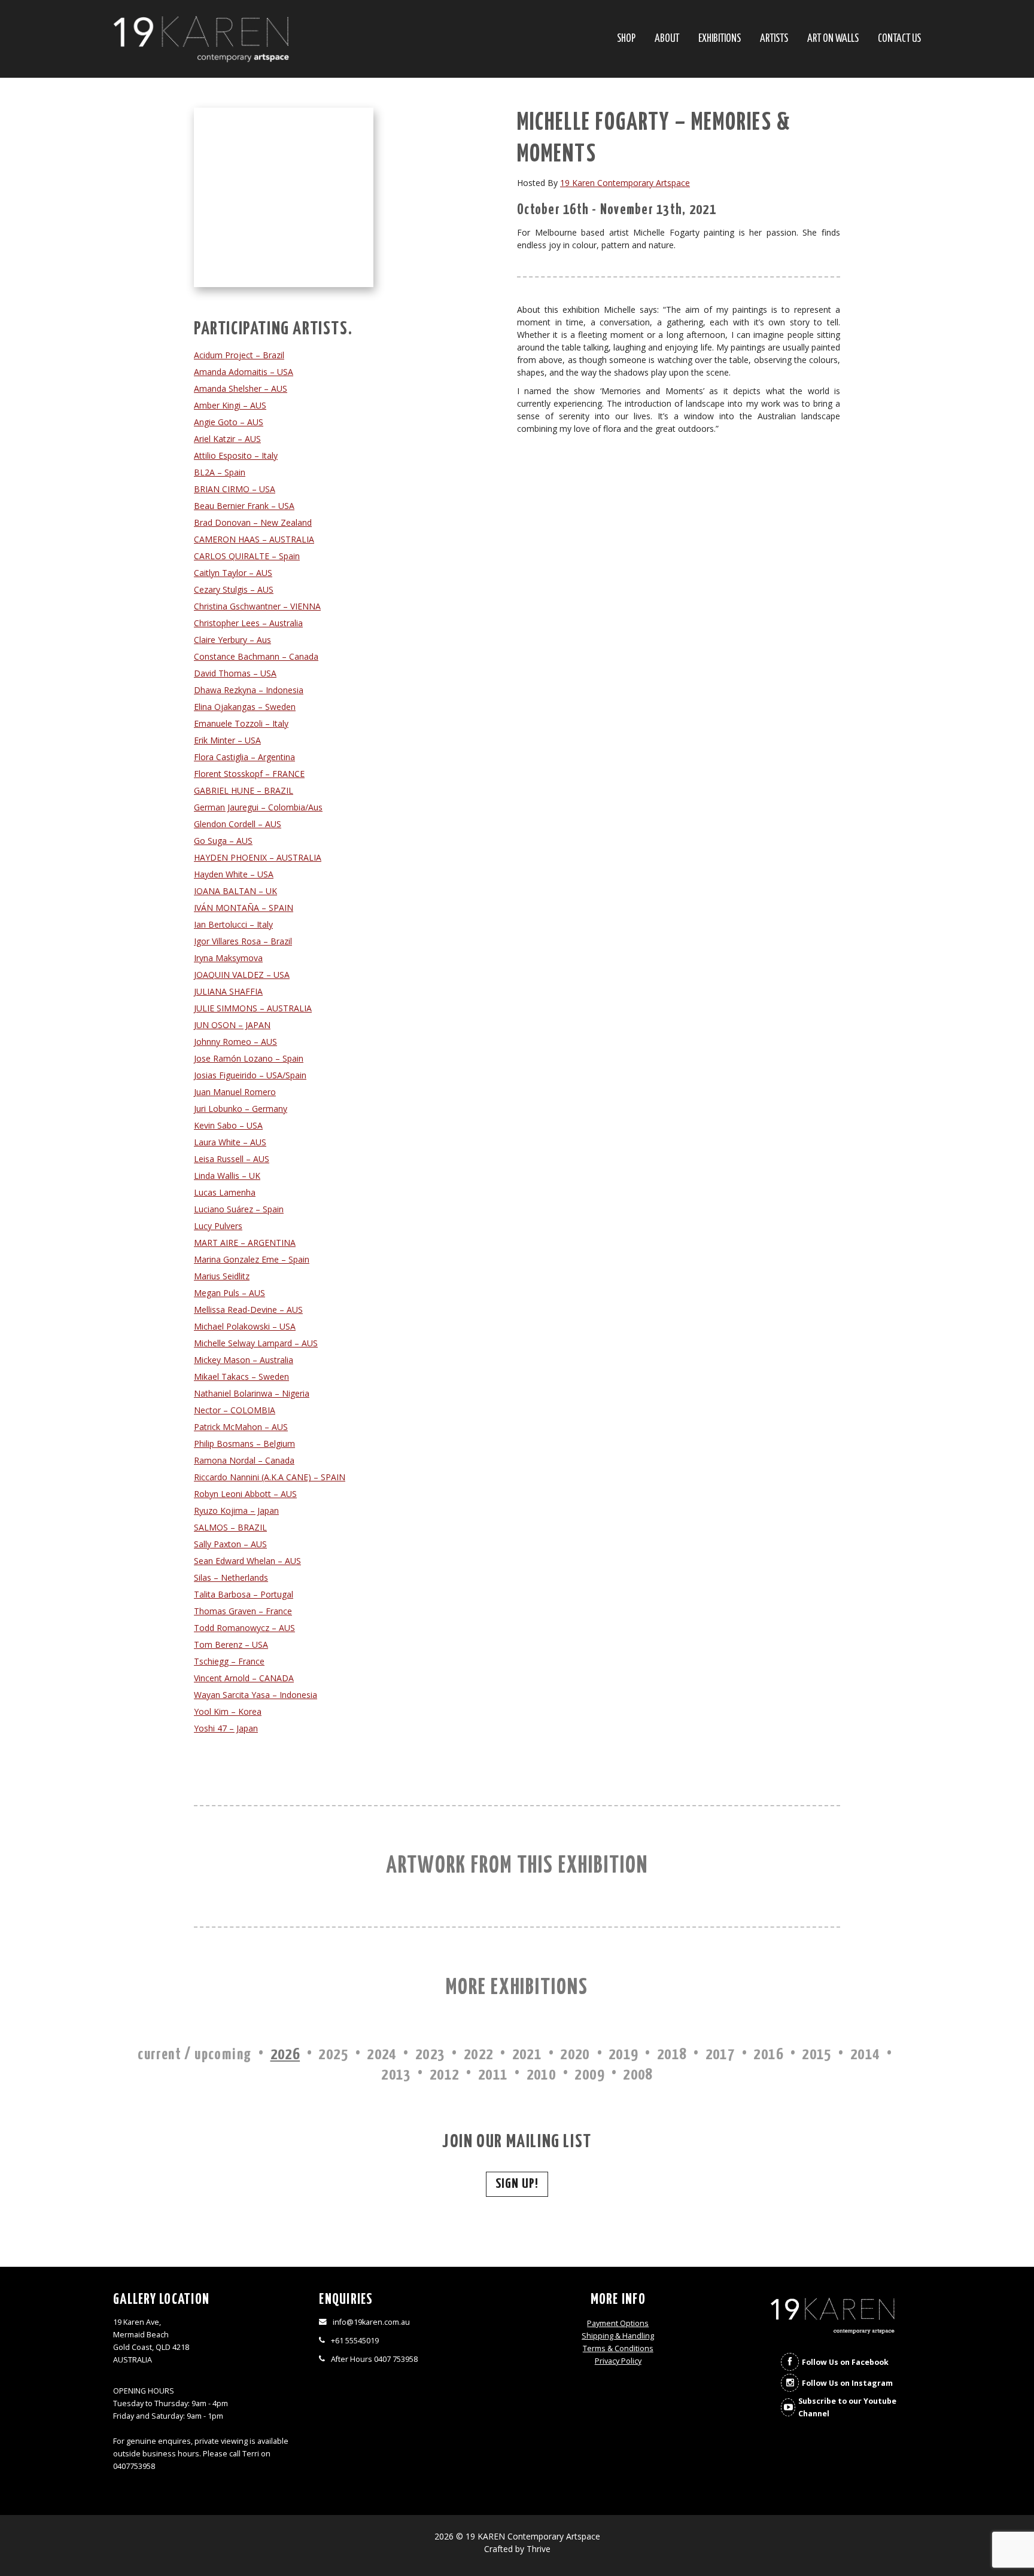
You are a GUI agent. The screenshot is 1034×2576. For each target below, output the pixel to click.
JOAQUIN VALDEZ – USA (242, 975)
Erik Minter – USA (227, 740)
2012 (445, 2075)
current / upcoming (194, 2055)
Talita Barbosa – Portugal (244, 1594)
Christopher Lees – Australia (248, 623)
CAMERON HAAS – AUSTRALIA (254, 539)
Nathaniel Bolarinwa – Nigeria (252, 1393)
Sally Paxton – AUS (230, 1544)
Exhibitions (720, 39)
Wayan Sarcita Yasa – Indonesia (256, 1695)
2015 (817, 2055)
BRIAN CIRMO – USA (235, 489)
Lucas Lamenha (225, 1192)
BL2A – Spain (220, 472)
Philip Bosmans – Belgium (244, 1444)
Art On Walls (833, 39)
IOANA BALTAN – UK (235, 891)
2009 (589, 2075)
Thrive (539, 2549)
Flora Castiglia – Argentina (244, 757)
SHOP (626, 39)
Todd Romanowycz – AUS (244, 1628)
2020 (575, 2055)
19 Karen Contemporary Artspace (625, 183)
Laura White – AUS (230, 1142)
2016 (768, 2055)
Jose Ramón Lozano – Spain (249, 1058)
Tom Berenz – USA (231, 1644)
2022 (479, 2055)
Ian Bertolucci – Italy (233, 924)
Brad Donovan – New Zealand (253, 522)
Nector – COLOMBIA (235, 1410)
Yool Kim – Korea (228, 1711)
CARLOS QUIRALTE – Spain (247, 556)
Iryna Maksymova (228, 958)
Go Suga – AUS (223, 841)
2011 (493, 2075)
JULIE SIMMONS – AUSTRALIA (253, 1008)
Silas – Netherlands (231, 1577)
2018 (672, 2055)
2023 (430, 2055)
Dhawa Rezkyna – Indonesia (249, 690)
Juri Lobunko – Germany (241, 1109)
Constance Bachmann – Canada (256, 656)
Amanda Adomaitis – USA (244, 372)
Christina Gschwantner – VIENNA (257, 606)
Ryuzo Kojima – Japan (236, 1510)
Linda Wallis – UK (227, 1176)
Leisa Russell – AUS (232, 1159)
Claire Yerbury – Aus (232, 640)
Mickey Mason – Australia (244, 1360)
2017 (720, 2055)
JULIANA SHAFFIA (228, 991)
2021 (527, 2055)
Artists (774, 39)
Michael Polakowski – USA (245, 1326)
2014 (865, 2055)
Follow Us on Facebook (845, 2362)
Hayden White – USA (234, 874)
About (667, 39)
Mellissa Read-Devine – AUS (248, 1310)
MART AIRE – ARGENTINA (245, 1243)
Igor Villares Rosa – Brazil (243, 941)
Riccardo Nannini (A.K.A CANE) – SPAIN (270, 1477)
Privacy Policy (618, 2361)
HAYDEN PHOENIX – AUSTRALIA (258, 857)
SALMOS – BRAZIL (230, 1527)
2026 (285, 2055)
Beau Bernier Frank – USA (244, 506)
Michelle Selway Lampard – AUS (256, 1343)
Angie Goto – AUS (229, 422)
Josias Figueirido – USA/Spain (250, 1075)
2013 (396, 2075)
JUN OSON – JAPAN (232, 1025)
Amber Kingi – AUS (230, 405)
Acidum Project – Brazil (239, 355)
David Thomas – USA (235, 673)
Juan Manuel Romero (235, 1092)
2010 (542, 2075)
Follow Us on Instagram (847, 2383)
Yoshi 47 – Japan (226, 1728)
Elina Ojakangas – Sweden (245, 707)
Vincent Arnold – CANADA (244, 1678)
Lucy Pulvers (218, 1226)
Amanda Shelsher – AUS (241, 388)
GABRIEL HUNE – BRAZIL (244, 790)
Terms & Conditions (618, 2348)
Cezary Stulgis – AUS (234, 589)
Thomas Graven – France (243, 1611)
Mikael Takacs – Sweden (241, 1377)
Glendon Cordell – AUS (238, 824)
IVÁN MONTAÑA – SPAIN (244, 908)
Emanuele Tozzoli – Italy (241, 723)
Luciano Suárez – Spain (239, 1209)
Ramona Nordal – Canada (244, 1460)
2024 (382, 2055)
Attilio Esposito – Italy (236, 455)
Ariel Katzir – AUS (227, 439)
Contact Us (899, 39)
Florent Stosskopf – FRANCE (249, 774)
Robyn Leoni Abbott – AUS (245, 1494)
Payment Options (618, 2323)
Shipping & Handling (618, 2336)
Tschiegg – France (229, 1661)
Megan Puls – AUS (229, 1293)
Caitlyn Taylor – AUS (233, 573)
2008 (638, 2075)
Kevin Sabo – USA (228, 1125)
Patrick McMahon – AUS (241, 1427)
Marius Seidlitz (222, 1276)
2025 (333, 2055)
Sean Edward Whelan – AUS (247, 1561)
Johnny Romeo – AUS (235, 1042)
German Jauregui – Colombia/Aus (258, 807)
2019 (624, 2055)
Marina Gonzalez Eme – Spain (252, 1259)
